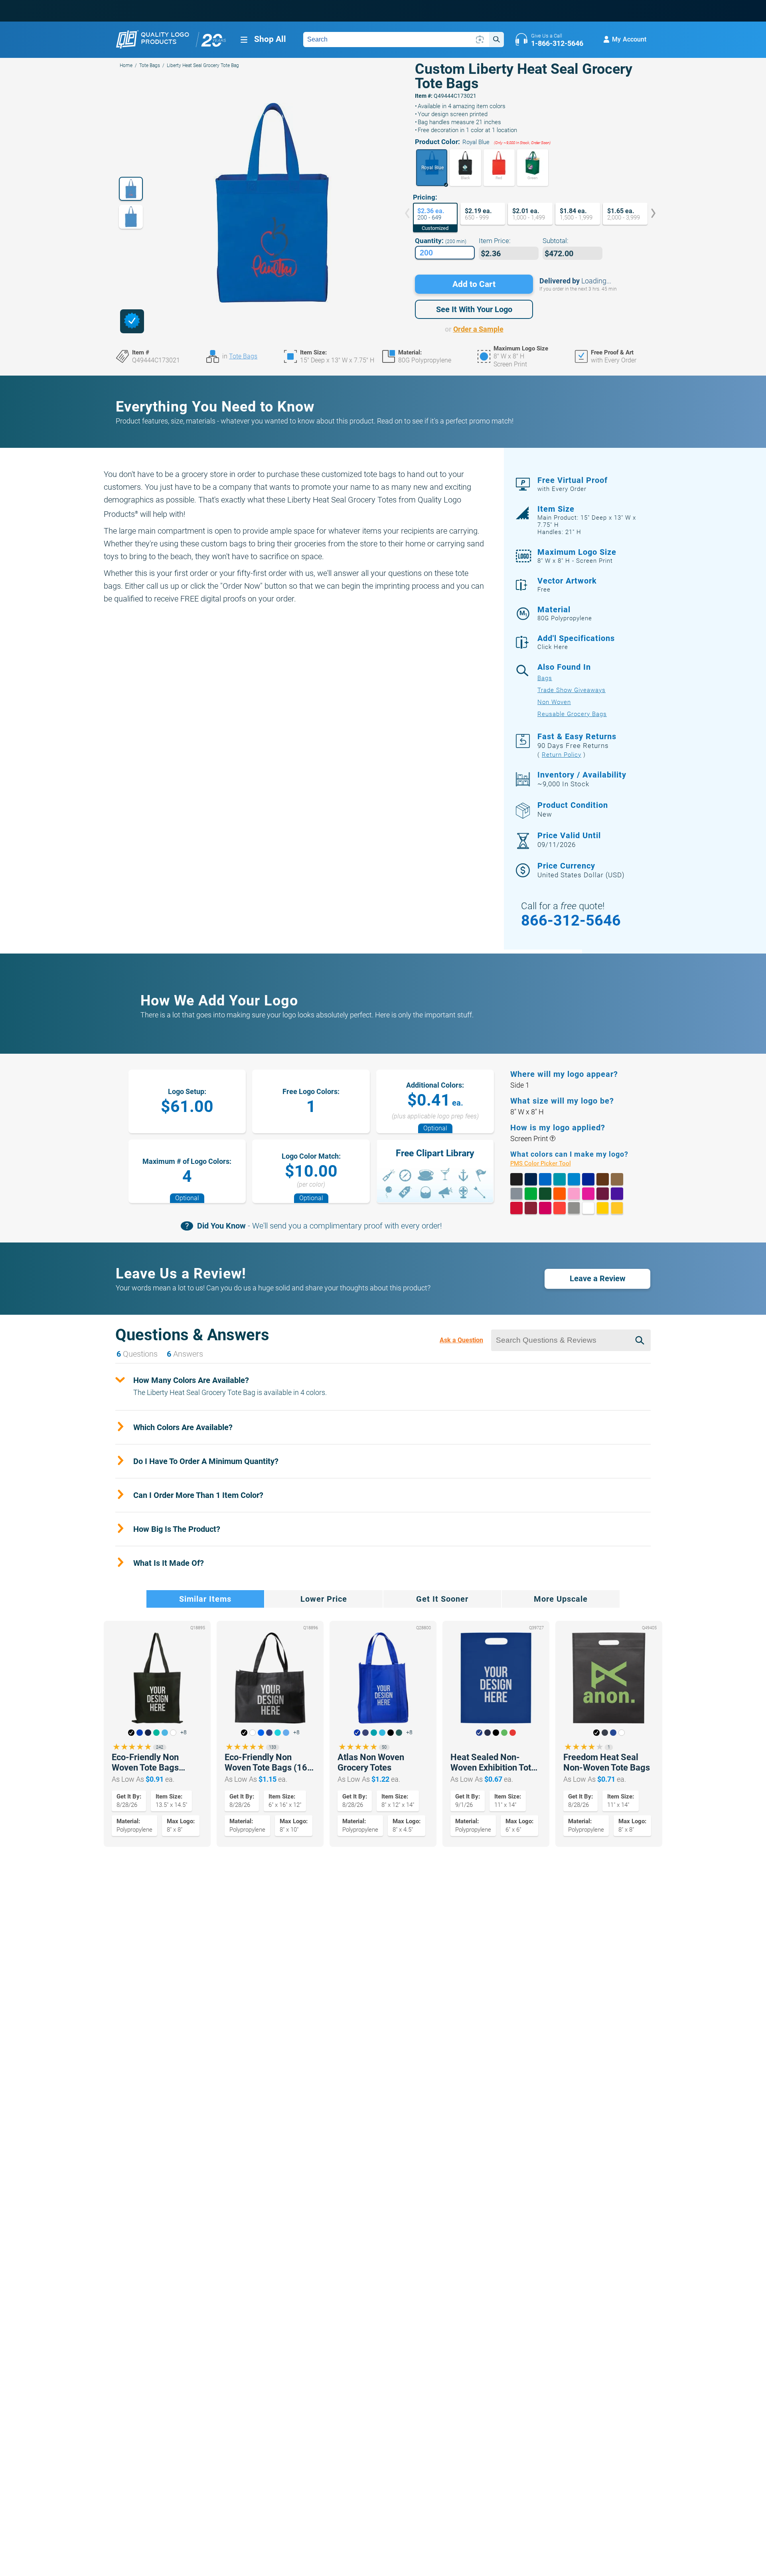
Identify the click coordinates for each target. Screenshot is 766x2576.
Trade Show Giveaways (572, 690)
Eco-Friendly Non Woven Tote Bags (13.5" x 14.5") (145, 1763)
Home (126, 65)
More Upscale (561, 1599)
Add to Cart (474, 284)
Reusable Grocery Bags (572, 714)
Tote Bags (150, 65)
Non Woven (554, 702)
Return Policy (562, 755)
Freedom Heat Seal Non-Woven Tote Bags (607, 1762)
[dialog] (132, 321)
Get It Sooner (442, 1599)
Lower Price (324, 1599)
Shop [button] (270, 39)
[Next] (648, 214)
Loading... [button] (596, 281)
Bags (545, 678)
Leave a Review (598, 1278)
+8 (184, 1732)
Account (629, 39)
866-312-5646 (571, 920)
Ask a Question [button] (461, 1340)
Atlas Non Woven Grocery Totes (371, 1762)
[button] (432, 168)
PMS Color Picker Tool (550, 1164)
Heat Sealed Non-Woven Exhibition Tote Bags (493, 1763)
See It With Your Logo (474, 309)
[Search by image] (480, 40)
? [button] (552, 1139)
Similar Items (205, 1599)
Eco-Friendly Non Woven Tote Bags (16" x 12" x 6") (267, 1763)
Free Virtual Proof (573, 484)
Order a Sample (478, 329)
